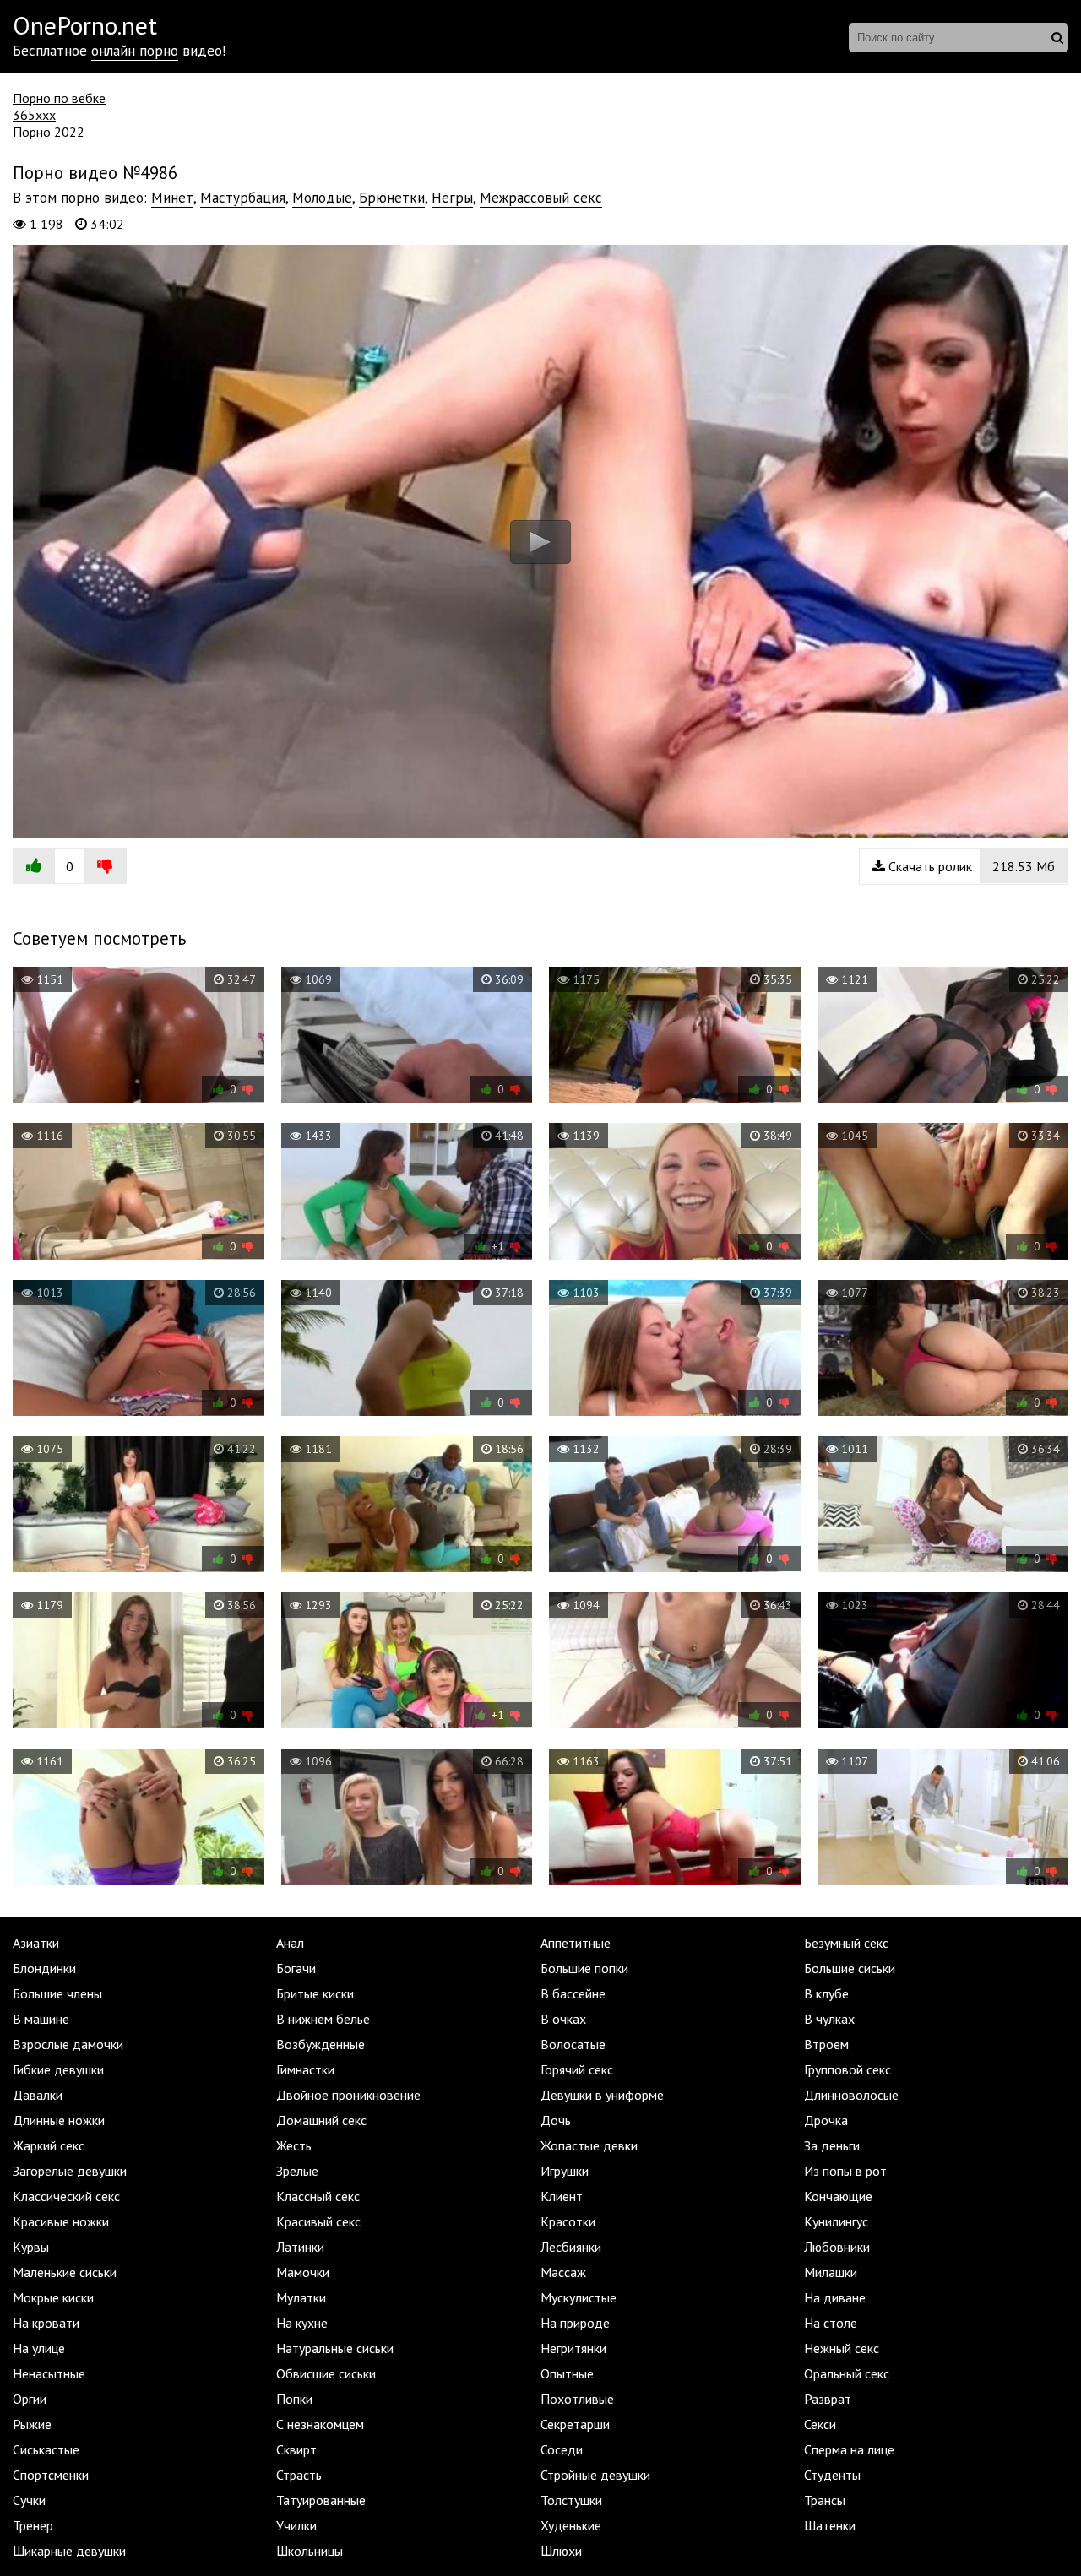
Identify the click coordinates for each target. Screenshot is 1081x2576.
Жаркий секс (49, 2145)
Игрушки (565, 2171)
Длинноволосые (851, 2095)
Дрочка (826, 2120)
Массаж (563, 2272)
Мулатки (301, 2297)
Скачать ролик (970, 866)
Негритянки (573, 2348)
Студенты (832, 2475)
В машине (41, 2019)
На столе (831, 2323)
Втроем (826, 2044)
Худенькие (571, 2525)
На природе (575, 2323)
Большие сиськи (850, 1968)
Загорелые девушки (70, 2171)
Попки (294, 2399)
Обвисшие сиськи (326, 2373)
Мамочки (303, 2272)
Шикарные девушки (69, 2551)
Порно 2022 (49, 132)
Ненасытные (49, 2373)
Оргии (30, 2399)
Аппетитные (576, 1943)
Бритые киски (315, 1993)
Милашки (831, 2272)
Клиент (562, 2196)
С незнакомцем (320, 2424)
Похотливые (577, 2399)
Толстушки (571, 2500)
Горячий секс (577, 2069)
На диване (835, 2297)
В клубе (826, 1993)
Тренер (33, 2525)
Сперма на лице (849, 2449)
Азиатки (36, 1943)
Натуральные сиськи (335, 2348)
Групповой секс (847, 2069)
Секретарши (575, 2424)
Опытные (567, 2373)
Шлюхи (561, 2551)
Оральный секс (847, 2373)
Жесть (294, 2145)
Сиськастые (46, 2449)
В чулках (829, 2019)
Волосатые (573, 2044)
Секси (820, 2424)
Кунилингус (836, 2221)
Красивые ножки (61, 2221)
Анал (290, 1943)
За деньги (832, 2145)
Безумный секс (846, 1943)
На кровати (46, 2323)
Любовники (837, 2247)
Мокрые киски (53, 2297)
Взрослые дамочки (68, 2044)
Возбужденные (320, 2044)
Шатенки (830, 2525)
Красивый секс (318, 2221)
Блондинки (44, 1968)
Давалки (38, 2095)
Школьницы (310, 2551)
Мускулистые (579, 2297)
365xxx (34, 115)
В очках (563, 2019)
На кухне (302, 2323)
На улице (39, 2348)
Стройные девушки (595, 2475)
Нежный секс (842, 2348)
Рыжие (32, 2424)
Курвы (31, 2247)
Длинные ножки (59, 2120)
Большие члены (57, 1993)
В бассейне (573, 1993)
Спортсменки (51, 2475)
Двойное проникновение (348, 2095)
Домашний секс (321, 2120)
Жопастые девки (589, 2145)
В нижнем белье (323, 2019)
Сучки (29, 2500)
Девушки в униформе (602, 2095)
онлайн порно (135, 51)
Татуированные (321, 2500)
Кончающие (838, 2196)
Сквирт (296, 2449)
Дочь (556, 2120)
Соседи (562, 2449)
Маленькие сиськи (65, 2272)
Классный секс (318, 2196)
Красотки (568, 2221)
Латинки (300, 2247)
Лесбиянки (571, 2247)
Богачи (296, 1968)
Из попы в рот (845, 2171)
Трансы (825, 2500)
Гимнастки (305, 2069)
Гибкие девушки (58, 2069)
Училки (296, 2525)
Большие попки (584, 1968)
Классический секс (66, 2196)
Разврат (828, 2399)
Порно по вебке (59, 98)
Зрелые (297, 2171)
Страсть (299, 2475)
